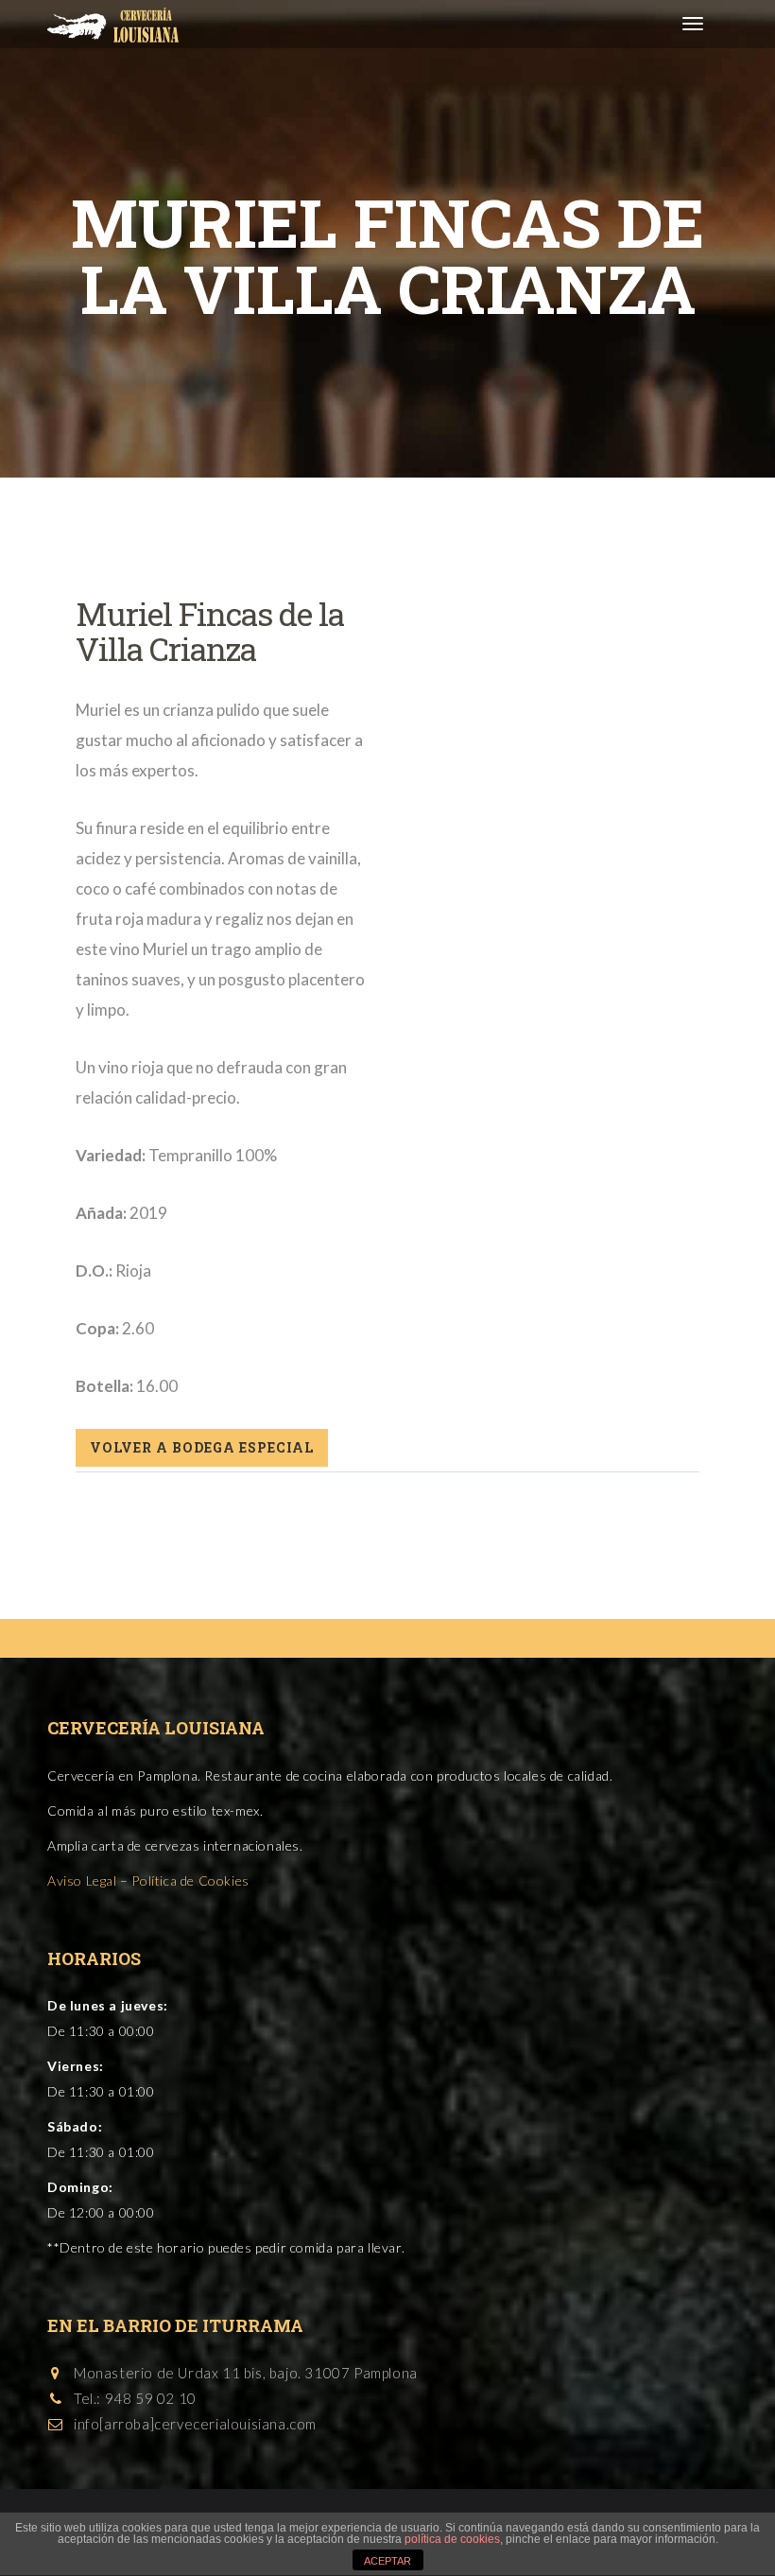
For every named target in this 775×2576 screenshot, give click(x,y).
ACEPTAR (387, 2561)
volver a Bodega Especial (202, 1447)
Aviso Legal (82, 1880)
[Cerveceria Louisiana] (106, 24)
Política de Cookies (190, 1880)
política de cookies (452, 2539)
